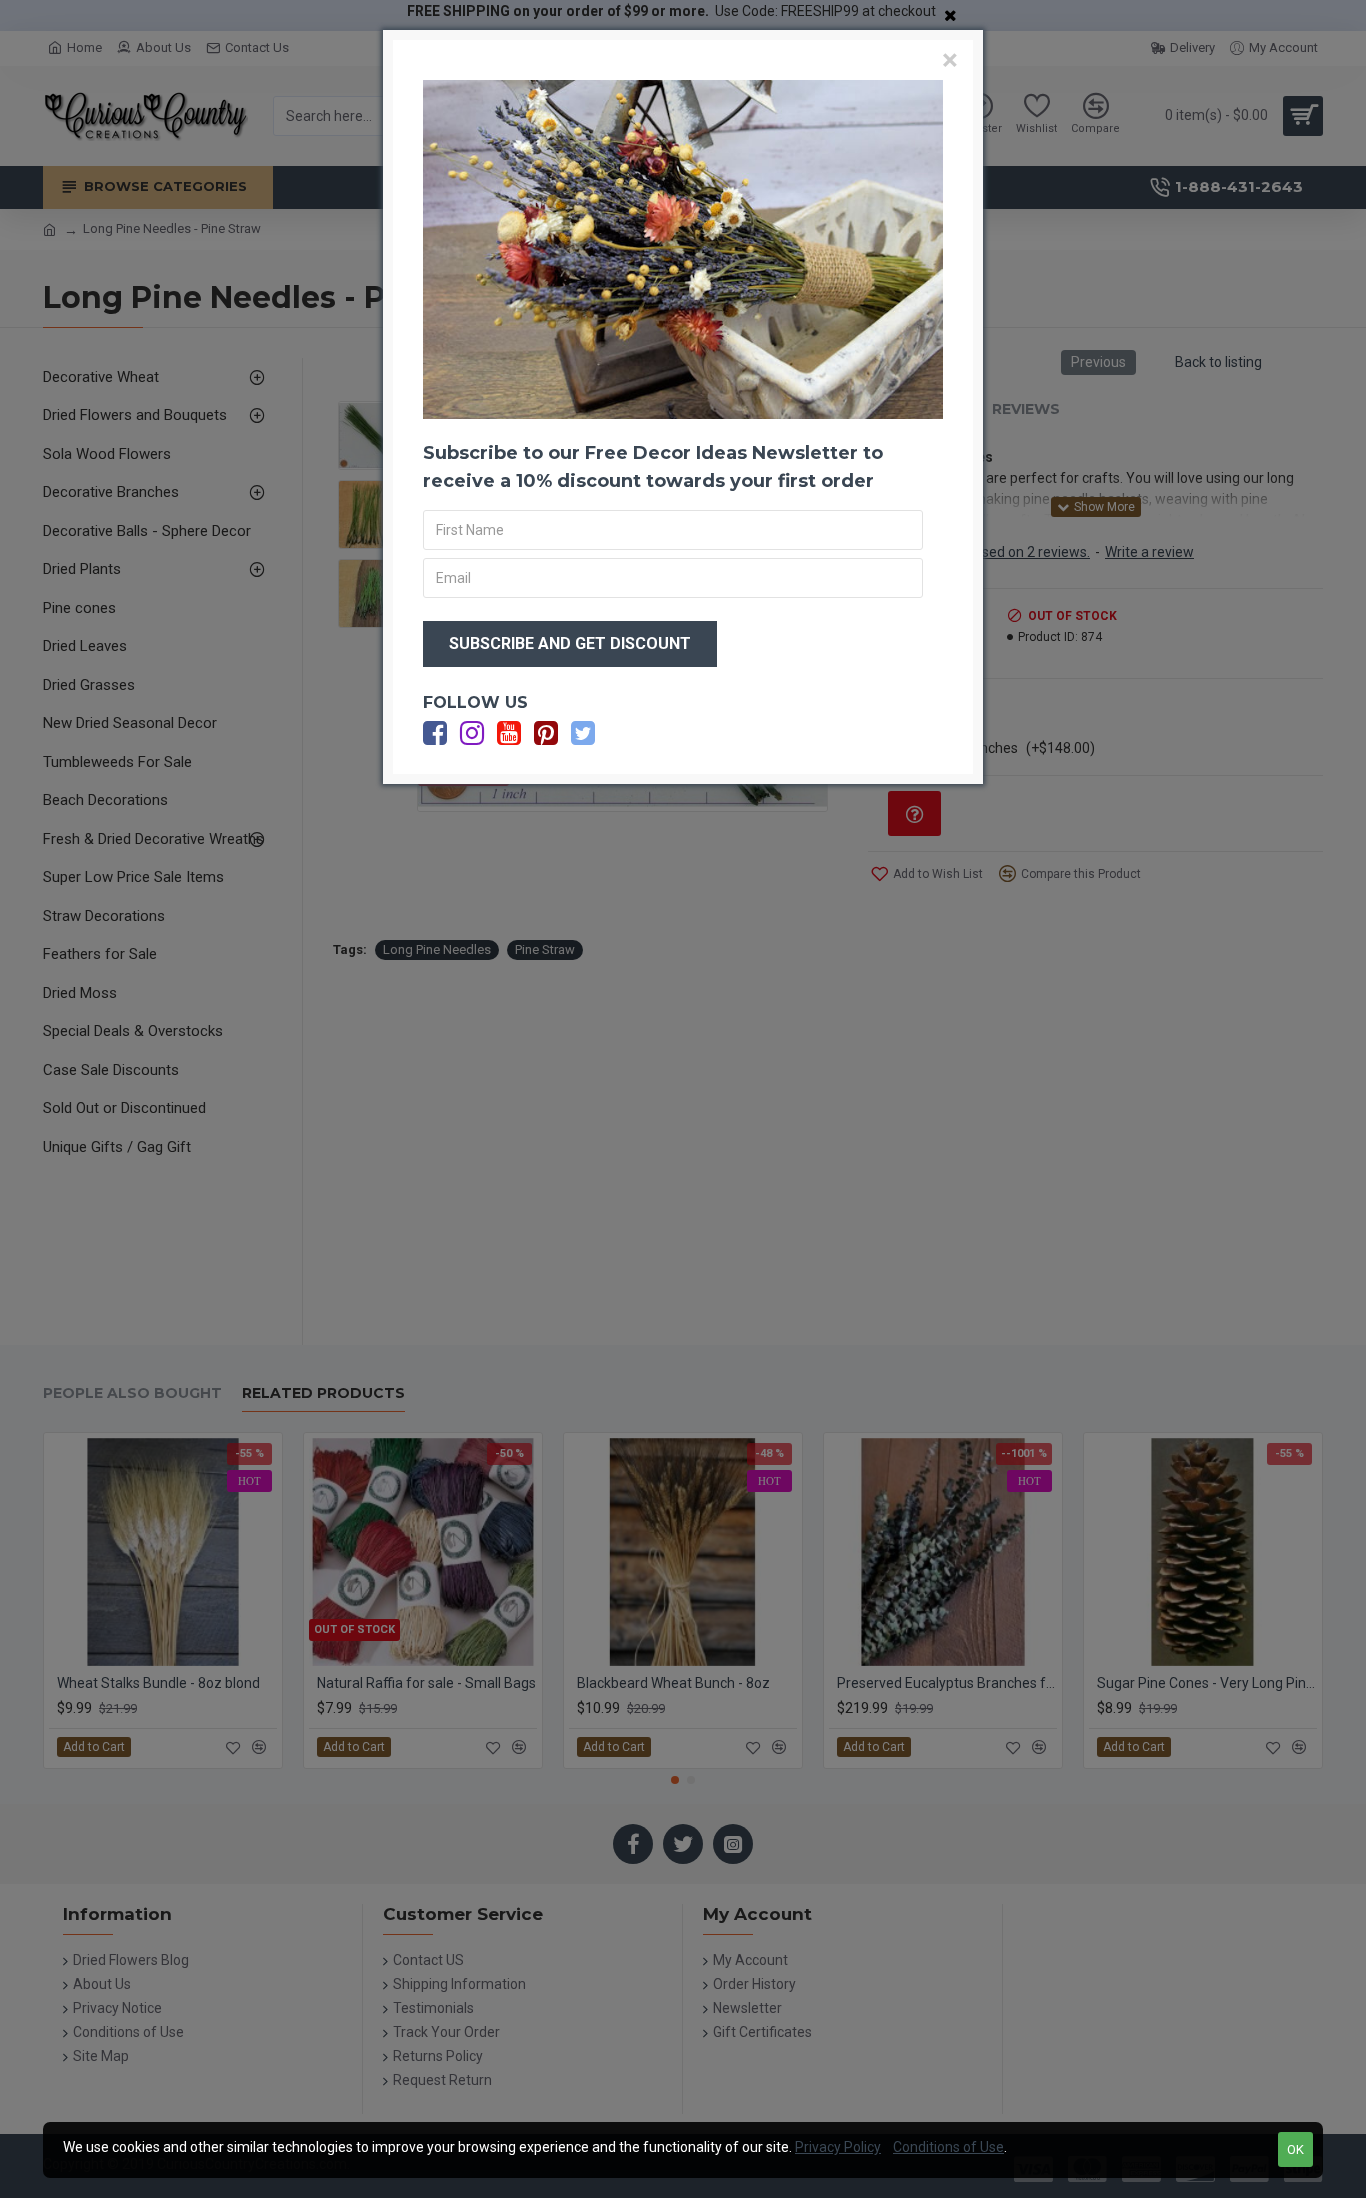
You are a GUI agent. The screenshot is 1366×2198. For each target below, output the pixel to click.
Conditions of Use (948, 2147)
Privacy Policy (838, 2147)
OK (1295, 2149)
